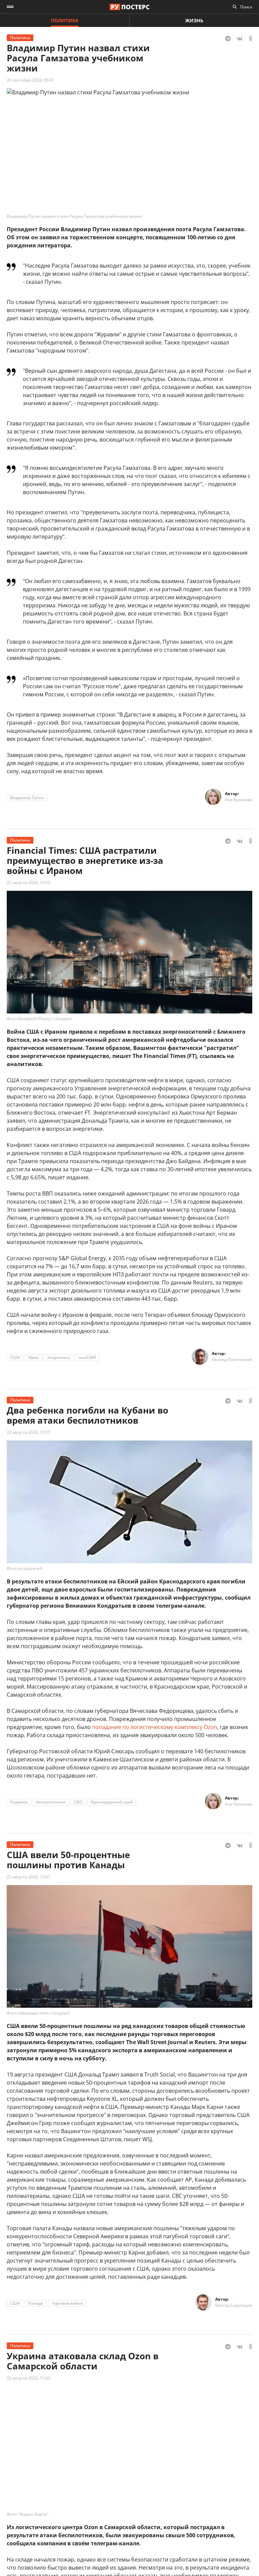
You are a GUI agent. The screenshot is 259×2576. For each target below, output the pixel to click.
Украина (19, 1802)
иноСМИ (87, 1357)
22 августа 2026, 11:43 (28, 2378)
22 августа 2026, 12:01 (28, 1877)
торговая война (67, 2303)
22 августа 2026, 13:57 (28, 1432)
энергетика (59, 1357)
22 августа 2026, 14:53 (28, 883)
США (15, 1357)
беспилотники (51, 1802)
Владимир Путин (27, 798)
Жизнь (194, 20)
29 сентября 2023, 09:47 (30, 80)
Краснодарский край (112, 1802)
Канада (36, 2303)
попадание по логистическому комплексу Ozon (155, 1727)
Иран (34, 1357)
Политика (65, 20)
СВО (78, 1802)
